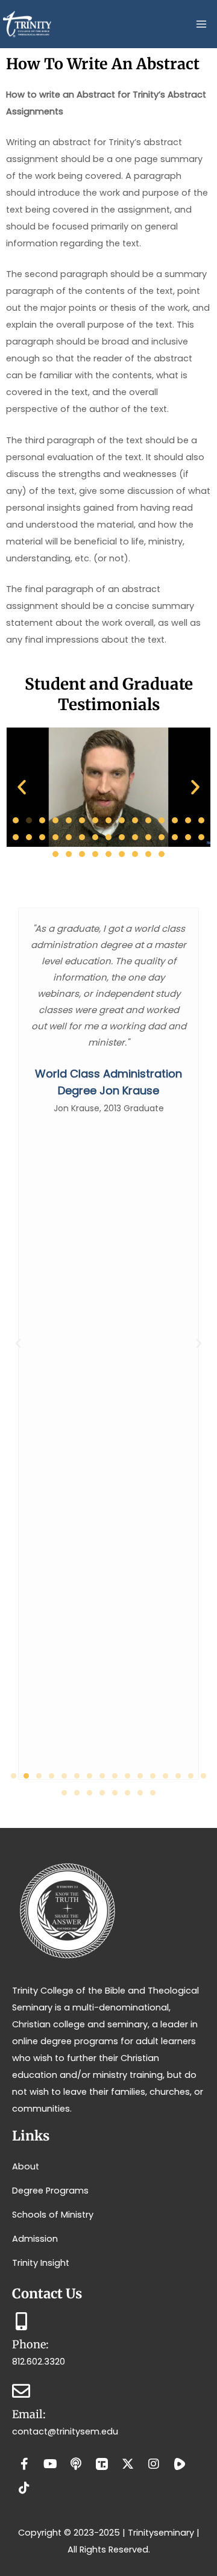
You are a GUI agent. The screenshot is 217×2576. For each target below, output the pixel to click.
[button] (22, 787)
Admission (35, 2239)
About (26, 2166)
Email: (29, 2414)
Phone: (30, 2344)
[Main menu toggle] (201, 24)
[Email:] (21, 2391)
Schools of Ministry (53, 2215)
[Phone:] (21, 2321)
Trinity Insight (41, 2263)
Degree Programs (50, 2191)
